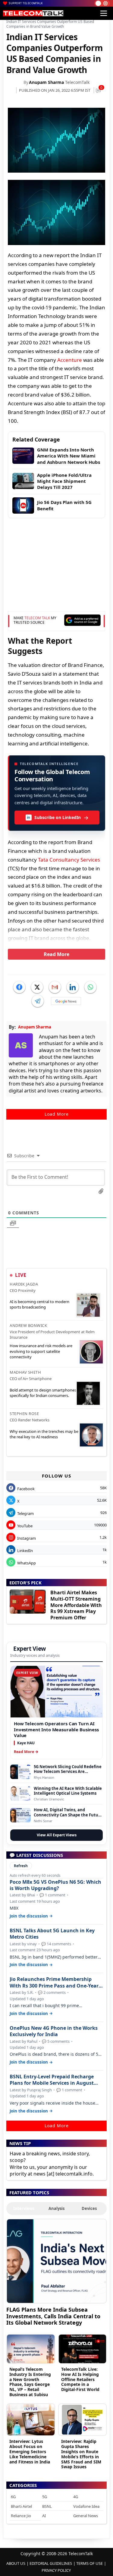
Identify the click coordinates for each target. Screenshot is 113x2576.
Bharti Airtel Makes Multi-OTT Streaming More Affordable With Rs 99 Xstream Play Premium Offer (76, 1605)
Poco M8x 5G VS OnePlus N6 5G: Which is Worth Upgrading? (55, 1885)
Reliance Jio (21, 2516)
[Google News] (66, 1001)
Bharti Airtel (21, 2506)
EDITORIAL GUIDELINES (51, 2563)
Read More (56, 954)
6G (13, 2497)
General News (86, 2516)
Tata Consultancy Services (69, 860)
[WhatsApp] (90, 987)
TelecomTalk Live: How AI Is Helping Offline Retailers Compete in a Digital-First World (80, 2379)
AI (44, 2516)
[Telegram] (38, 1001)
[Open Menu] (104, 13)
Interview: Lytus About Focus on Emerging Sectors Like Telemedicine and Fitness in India (30, 2451)
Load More (57, 1114)
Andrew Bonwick (28, 1325)
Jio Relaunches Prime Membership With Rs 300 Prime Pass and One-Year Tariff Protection (54, 1982)
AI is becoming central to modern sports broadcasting (39, 1304)
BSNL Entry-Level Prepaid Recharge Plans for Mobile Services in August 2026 (52, 2080)
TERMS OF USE (89, 2563)
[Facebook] (19, 987)
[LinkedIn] (73, 987)
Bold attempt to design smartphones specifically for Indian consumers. (43, 1393)
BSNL (47, 2506)
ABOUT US (16, 2563)
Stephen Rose (24, 1414)
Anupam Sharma (46, 82)
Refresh (21, 1866)
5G (45, 2497)
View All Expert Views (57, 1835)
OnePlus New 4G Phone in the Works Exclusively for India (54, 2031)
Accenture (70, 360)
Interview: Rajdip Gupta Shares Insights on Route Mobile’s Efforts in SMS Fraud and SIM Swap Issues (81, 2454)
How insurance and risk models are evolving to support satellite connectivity (41, 1351)
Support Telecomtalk (26, 3)
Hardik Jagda (24, 1284)
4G (76, 2497)
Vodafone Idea (86, 2506)
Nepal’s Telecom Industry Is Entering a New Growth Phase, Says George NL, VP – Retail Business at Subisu (30, 2382)
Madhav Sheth (25, 1372)
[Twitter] (37, 987)
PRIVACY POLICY (56, 2570)
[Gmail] (55, 987)
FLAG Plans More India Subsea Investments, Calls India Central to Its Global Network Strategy (53, 2316)
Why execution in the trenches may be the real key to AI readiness (44, 1434)
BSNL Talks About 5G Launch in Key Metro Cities (52, 1934)
